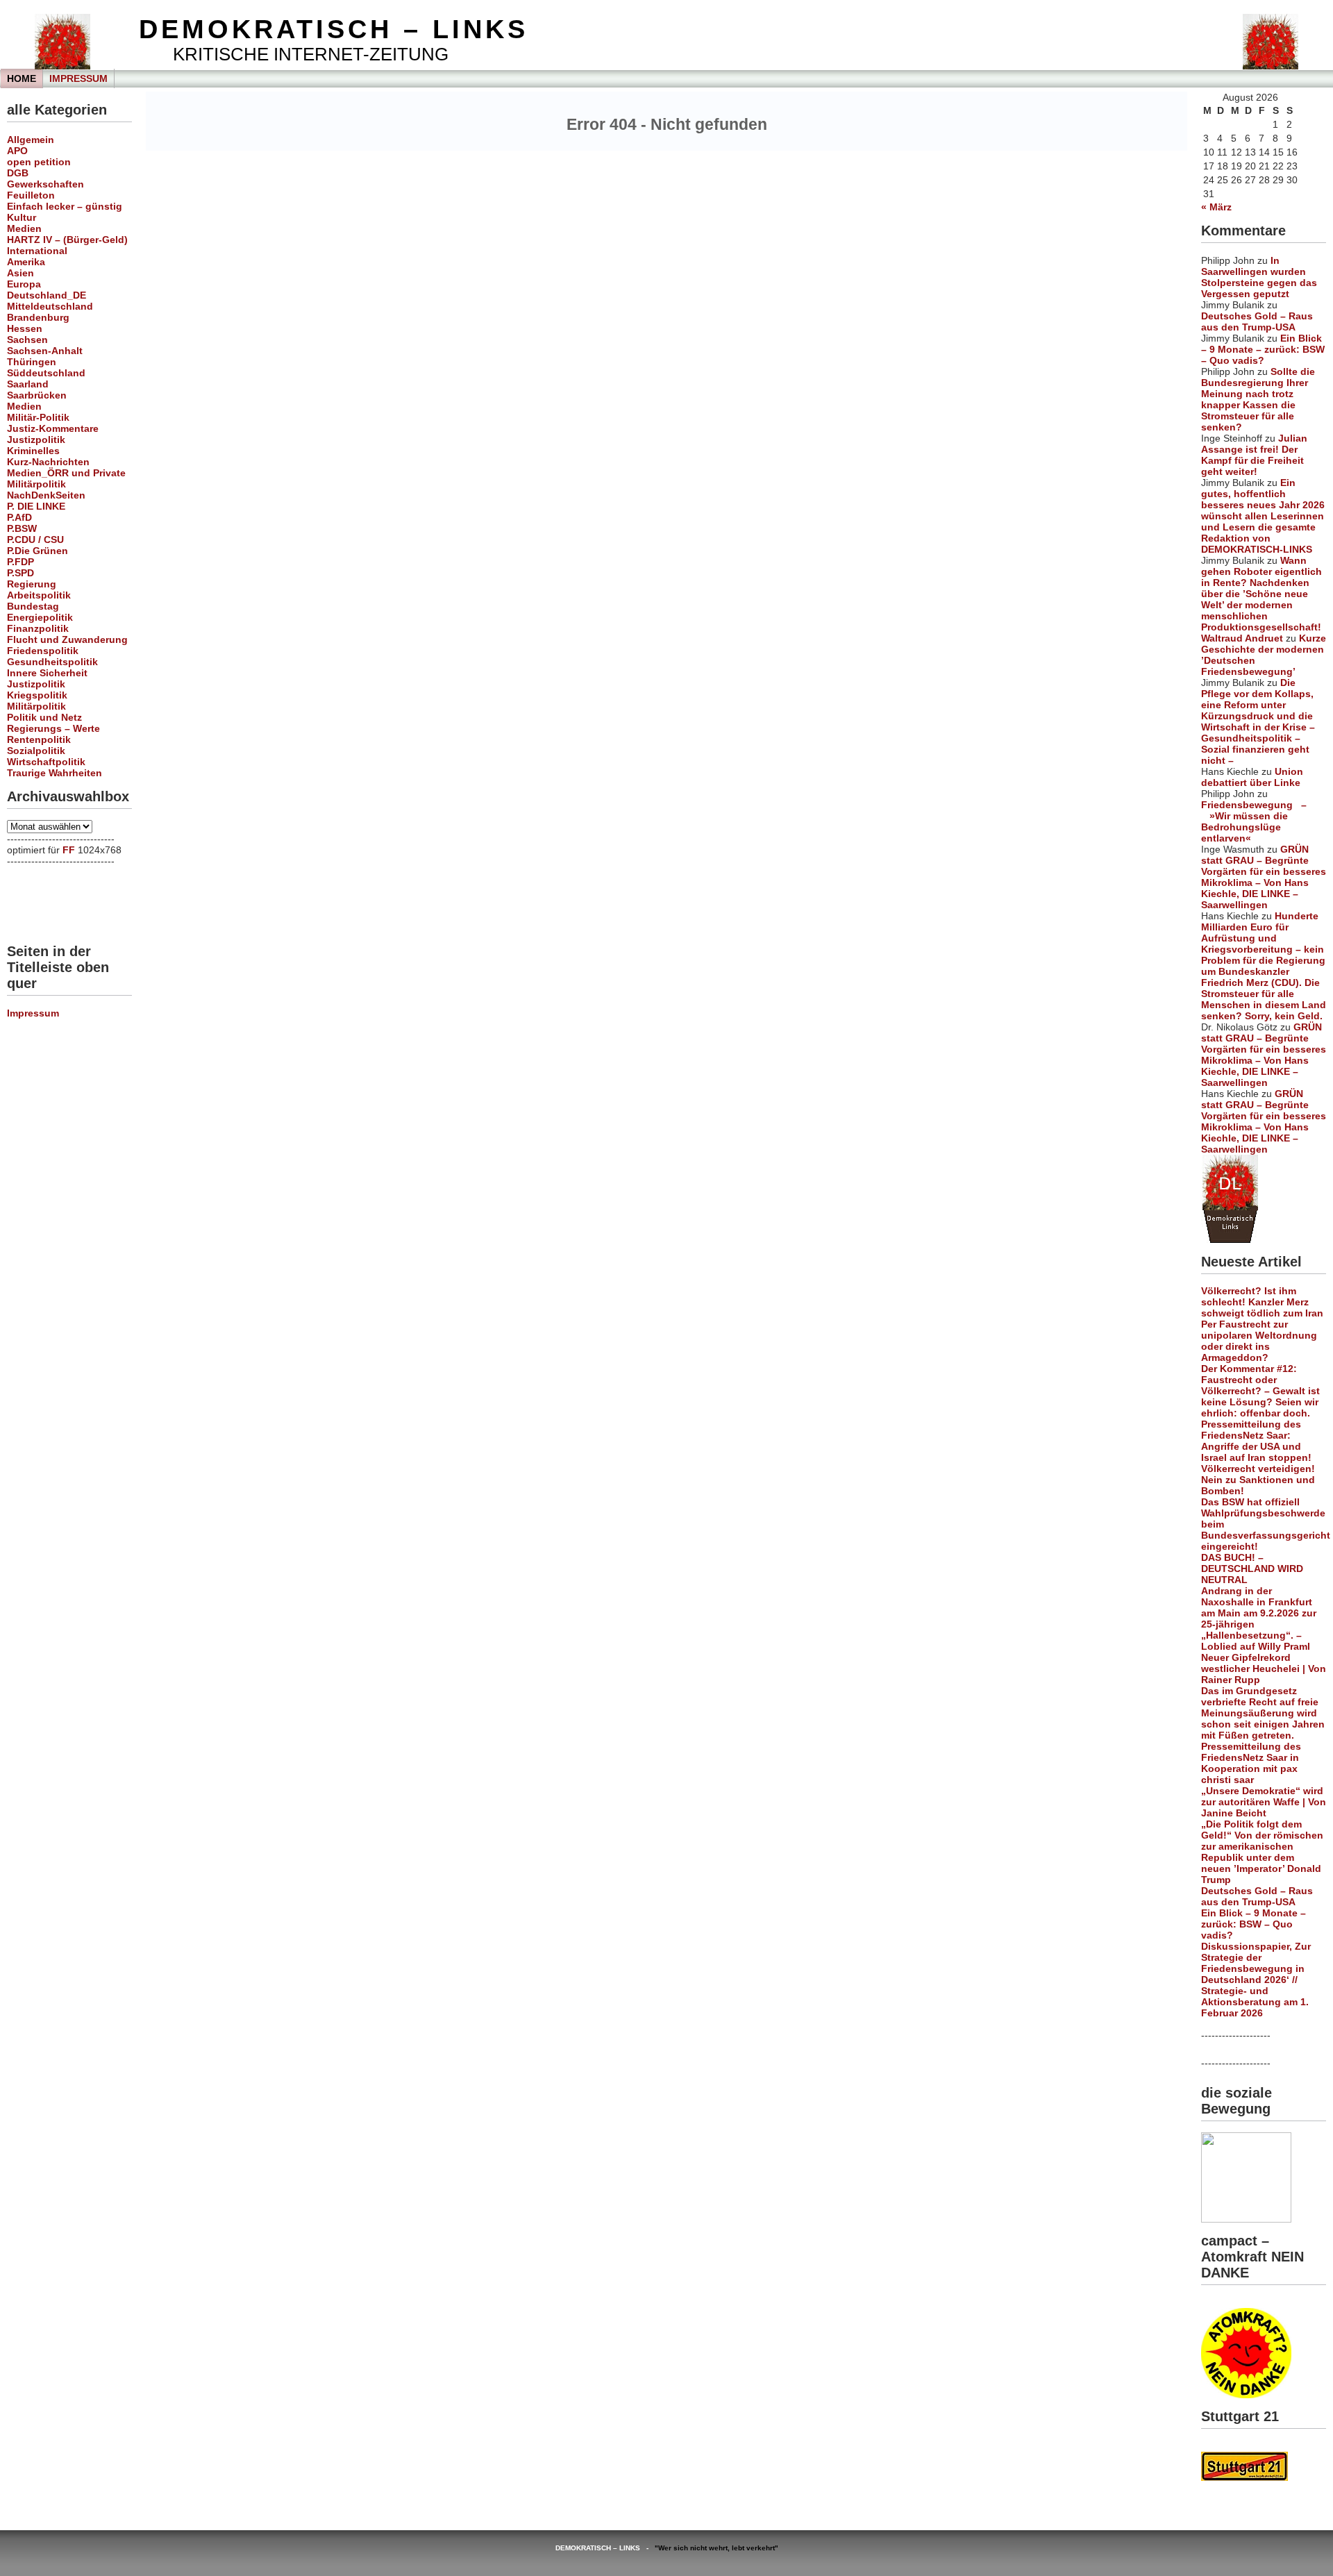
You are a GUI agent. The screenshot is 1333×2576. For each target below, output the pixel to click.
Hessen (25, 328)
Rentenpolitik (39, 739)
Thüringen (32, 362)
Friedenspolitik (43, 651)
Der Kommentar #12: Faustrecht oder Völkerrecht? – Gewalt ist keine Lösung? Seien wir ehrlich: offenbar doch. (1260, 1391)
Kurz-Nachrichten (48, 462)
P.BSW (22, 528)
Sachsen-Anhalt (45, 351)
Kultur (22, 217)
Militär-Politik (38, 417)
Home (22, 78)
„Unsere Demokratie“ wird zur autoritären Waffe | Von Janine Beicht (1264, 1802)
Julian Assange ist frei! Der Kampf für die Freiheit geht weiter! (1254, 455)
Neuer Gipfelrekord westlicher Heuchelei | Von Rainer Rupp (1264, 1668)
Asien (20, 273)
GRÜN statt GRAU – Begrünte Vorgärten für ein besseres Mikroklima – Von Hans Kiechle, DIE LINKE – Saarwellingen (1264, 877)
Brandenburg (38, 317)
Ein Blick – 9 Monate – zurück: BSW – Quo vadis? (1263, 349)
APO (17, 151)
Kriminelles (33, 451)
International (37, 251)
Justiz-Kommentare (53, 428)
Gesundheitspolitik (52, 662)
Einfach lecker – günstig (65, 206)
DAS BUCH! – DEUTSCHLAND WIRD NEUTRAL (1252, 1569)
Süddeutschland (46, 373)
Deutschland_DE (47, 295)
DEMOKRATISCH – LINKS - (605, 2548)
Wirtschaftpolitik (46, 762)
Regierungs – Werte (53, 728)
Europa (24, 284)
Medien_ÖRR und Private (66, 473)
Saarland (28, 384)
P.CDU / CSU (35, 540)
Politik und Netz (44, 717)
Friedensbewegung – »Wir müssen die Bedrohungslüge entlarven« (1254, 821)
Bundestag (33, 606)
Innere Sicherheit (47, 673)
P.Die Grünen (37, 551)
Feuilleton (31, 195)
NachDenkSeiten (46, 495)
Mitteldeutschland (50, 306)
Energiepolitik (40, 617)
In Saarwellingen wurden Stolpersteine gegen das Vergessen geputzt (1259, 277)
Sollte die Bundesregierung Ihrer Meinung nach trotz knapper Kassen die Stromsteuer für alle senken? (1258, 399)
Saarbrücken (37, 395)
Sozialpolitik (36, 751)
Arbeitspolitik (39, 595)
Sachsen (27, 340)
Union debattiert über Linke (1252, 777)
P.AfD (19, 517)
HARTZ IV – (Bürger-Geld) (67, 240)
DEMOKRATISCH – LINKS (334, 29)
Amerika (26, 262)
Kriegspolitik (37, 695)
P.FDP (20, 562)
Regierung (32, 584)
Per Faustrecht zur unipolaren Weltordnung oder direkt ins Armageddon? (1259, 1341)
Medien (24, 228)
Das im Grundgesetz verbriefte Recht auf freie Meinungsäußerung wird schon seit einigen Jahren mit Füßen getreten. (1263, 1713)
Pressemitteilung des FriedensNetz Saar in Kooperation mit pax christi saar (1251, 1763)
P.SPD (20, 573)
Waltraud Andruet (1242, 638)
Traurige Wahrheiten (55, 773)
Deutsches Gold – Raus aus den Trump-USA (1257, 321)
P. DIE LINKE (36, 506)
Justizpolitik (36, 440)
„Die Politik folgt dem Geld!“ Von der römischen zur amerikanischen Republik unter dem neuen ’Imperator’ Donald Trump (1262, 1852)
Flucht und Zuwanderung (67, 639)
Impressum (78, 78)
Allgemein (31, 140)
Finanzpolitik (38, 628)
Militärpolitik (36, 484)
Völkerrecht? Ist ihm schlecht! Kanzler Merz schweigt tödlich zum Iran (1262, 1302)
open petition (39, 162)
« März (1216, 207)
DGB (18, 173)
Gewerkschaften (45, 184)
